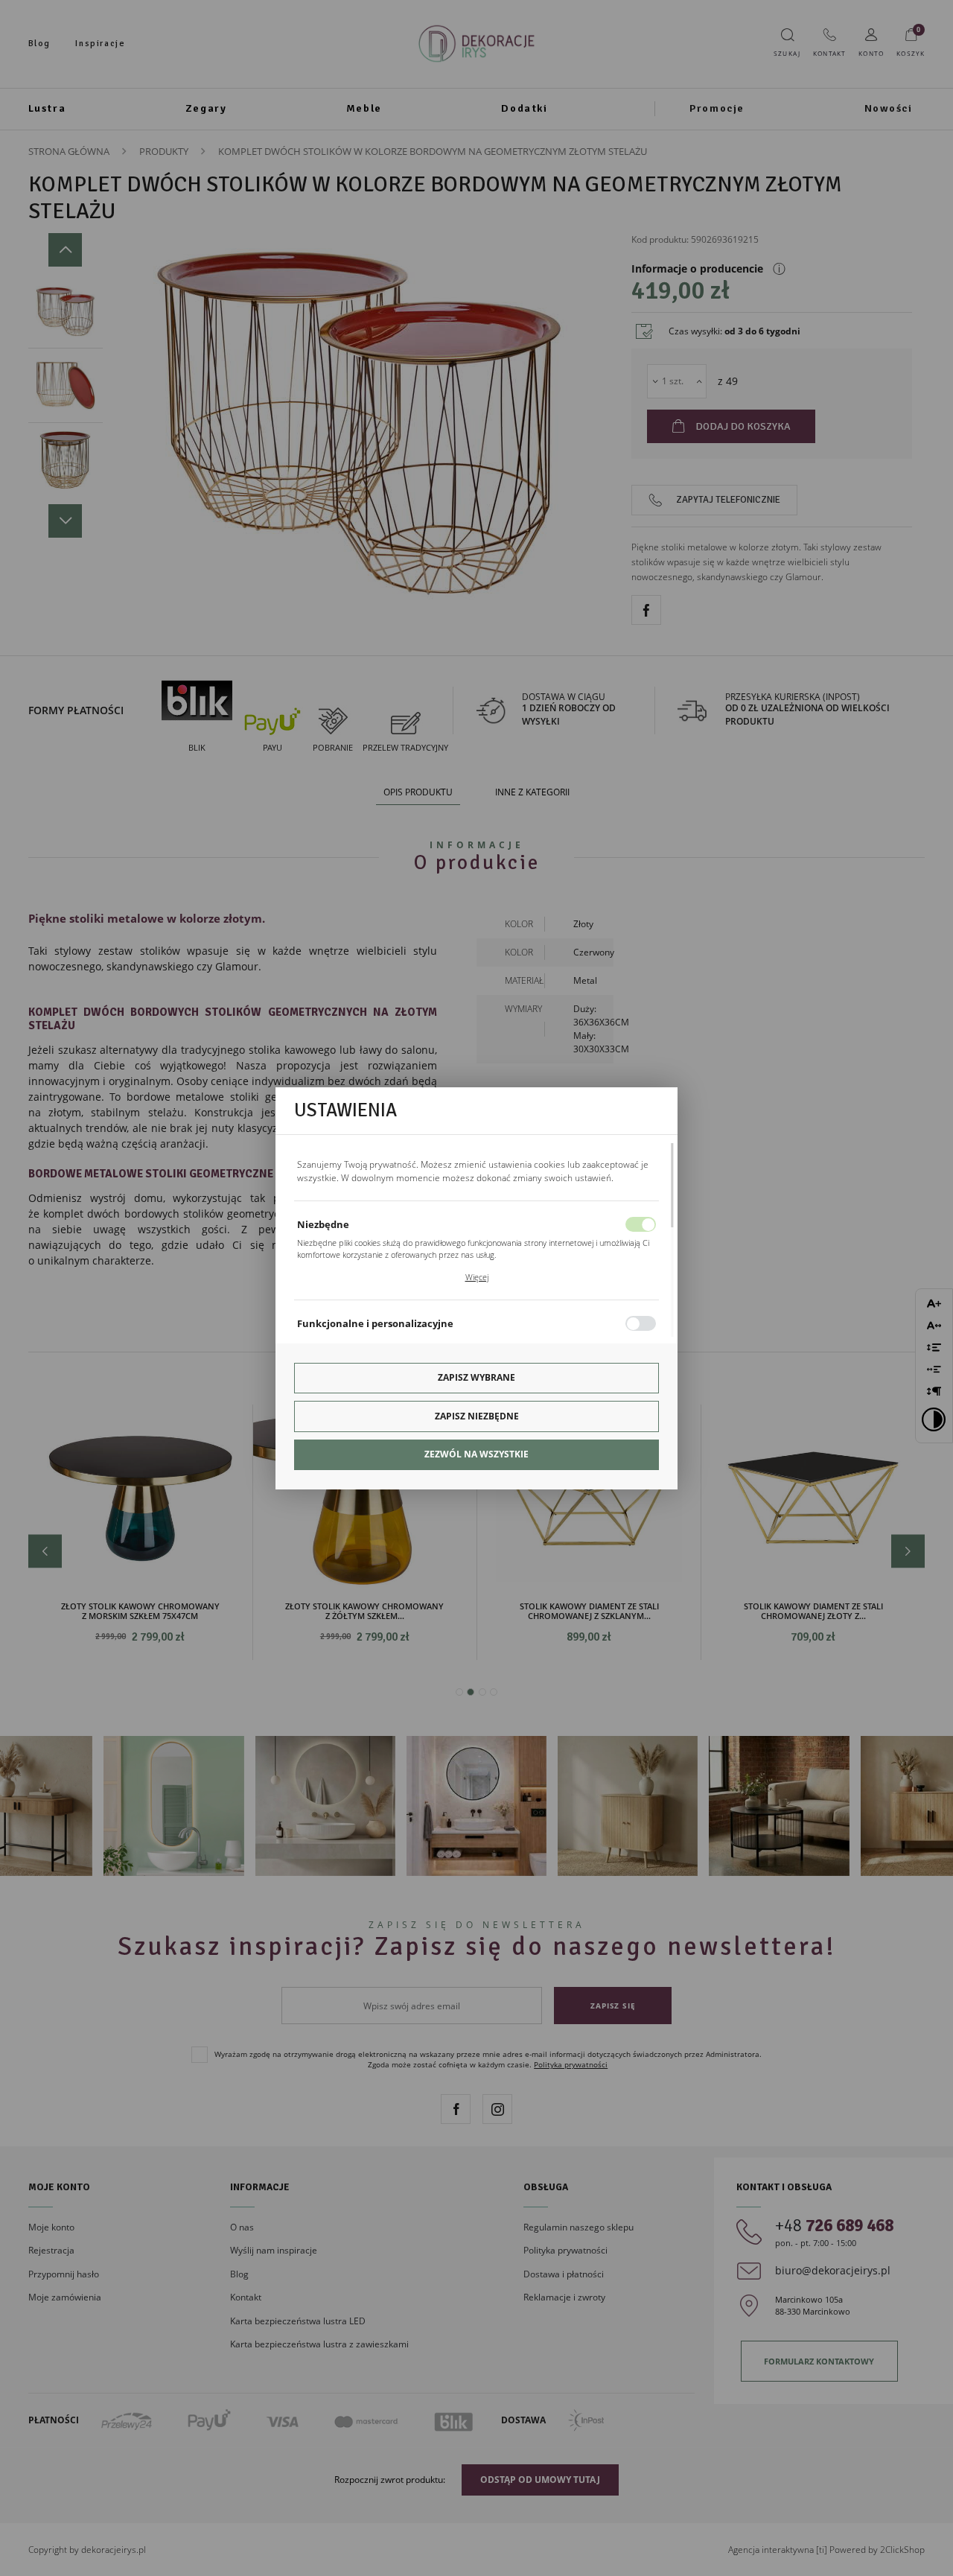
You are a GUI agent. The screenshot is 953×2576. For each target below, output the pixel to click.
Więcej (477, 1277)
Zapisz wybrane (476, 1377)
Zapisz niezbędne (477, 1416)
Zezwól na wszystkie (476, 1454)
